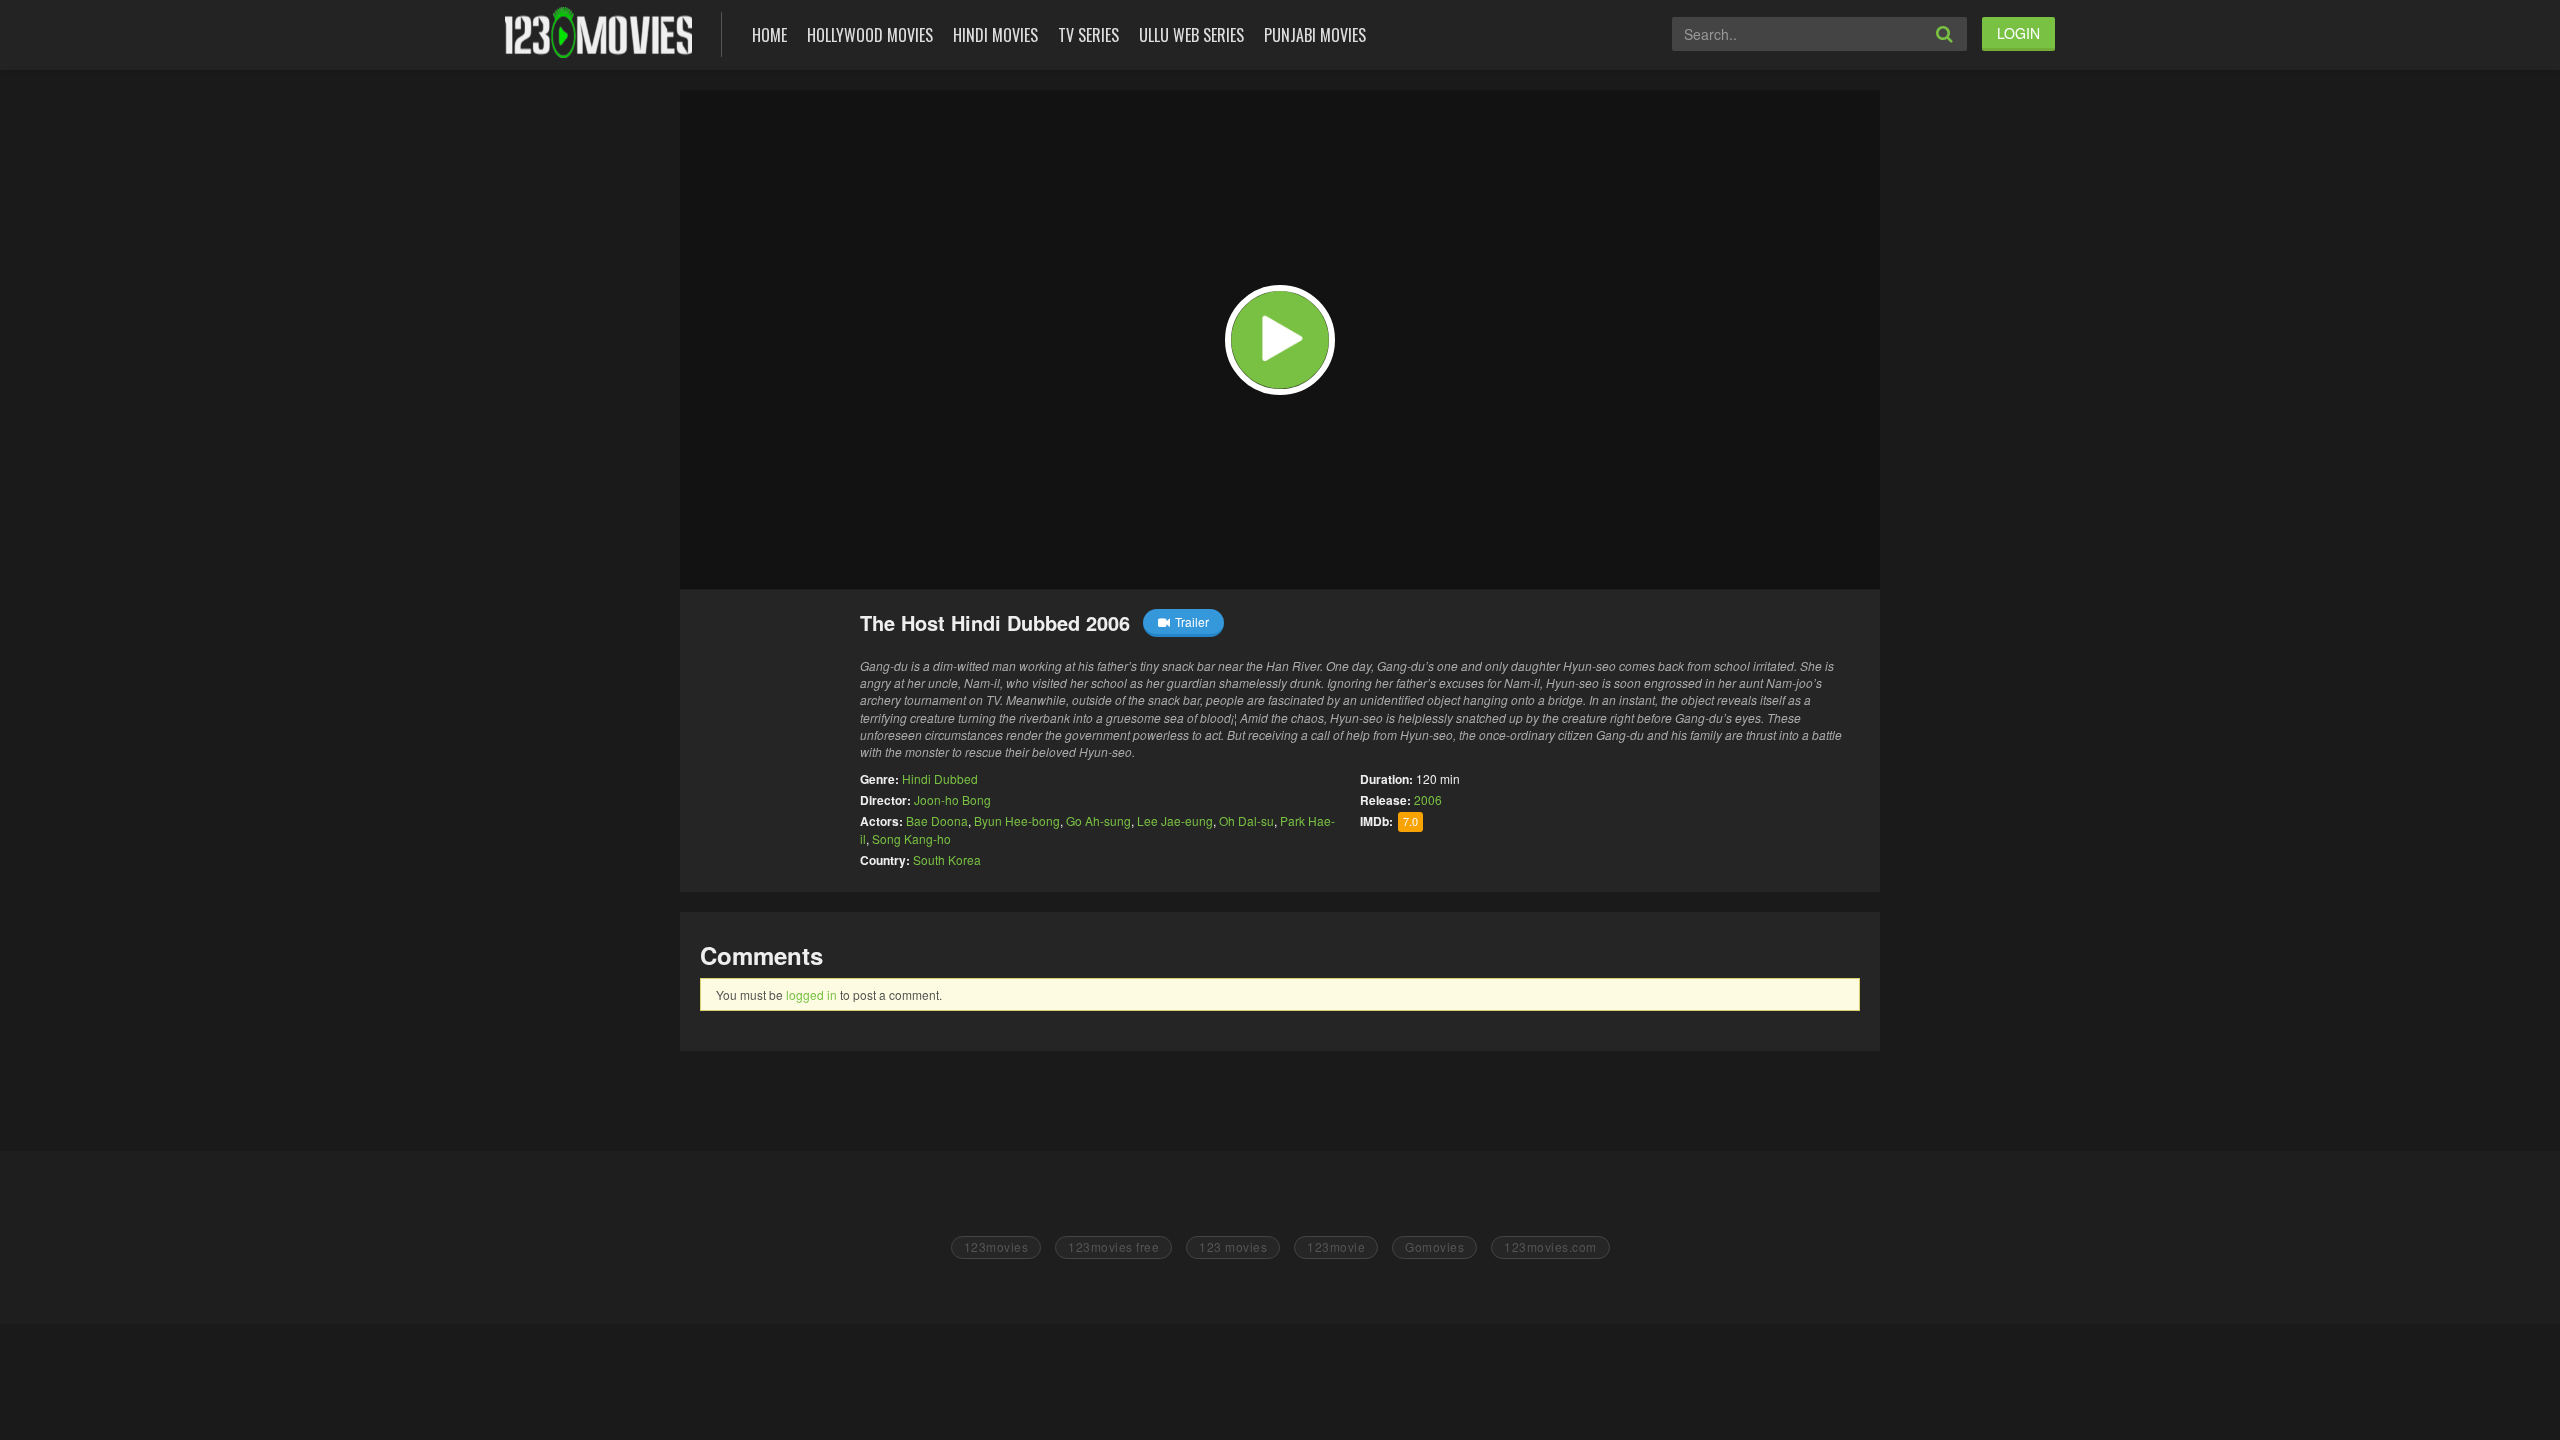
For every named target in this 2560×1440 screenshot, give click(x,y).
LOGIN (2018, 33)
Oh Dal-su (1246, 820)
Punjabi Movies (1315, 35)
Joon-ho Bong (952, 799)
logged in (811, 994)
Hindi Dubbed (940, 778)
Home (769, 35)
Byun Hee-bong (1017, 820)
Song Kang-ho (911, 838)
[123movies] (598, 32)
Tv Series (1088, 35)
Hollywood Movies (870, 35)
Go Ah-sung (1098, 820)
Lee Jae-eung (1175, 820)
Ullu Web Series (1191, 35)
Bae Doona (937, 820)
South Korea (947, 859)
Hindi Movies (995, 35)
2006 (1428, 799)
